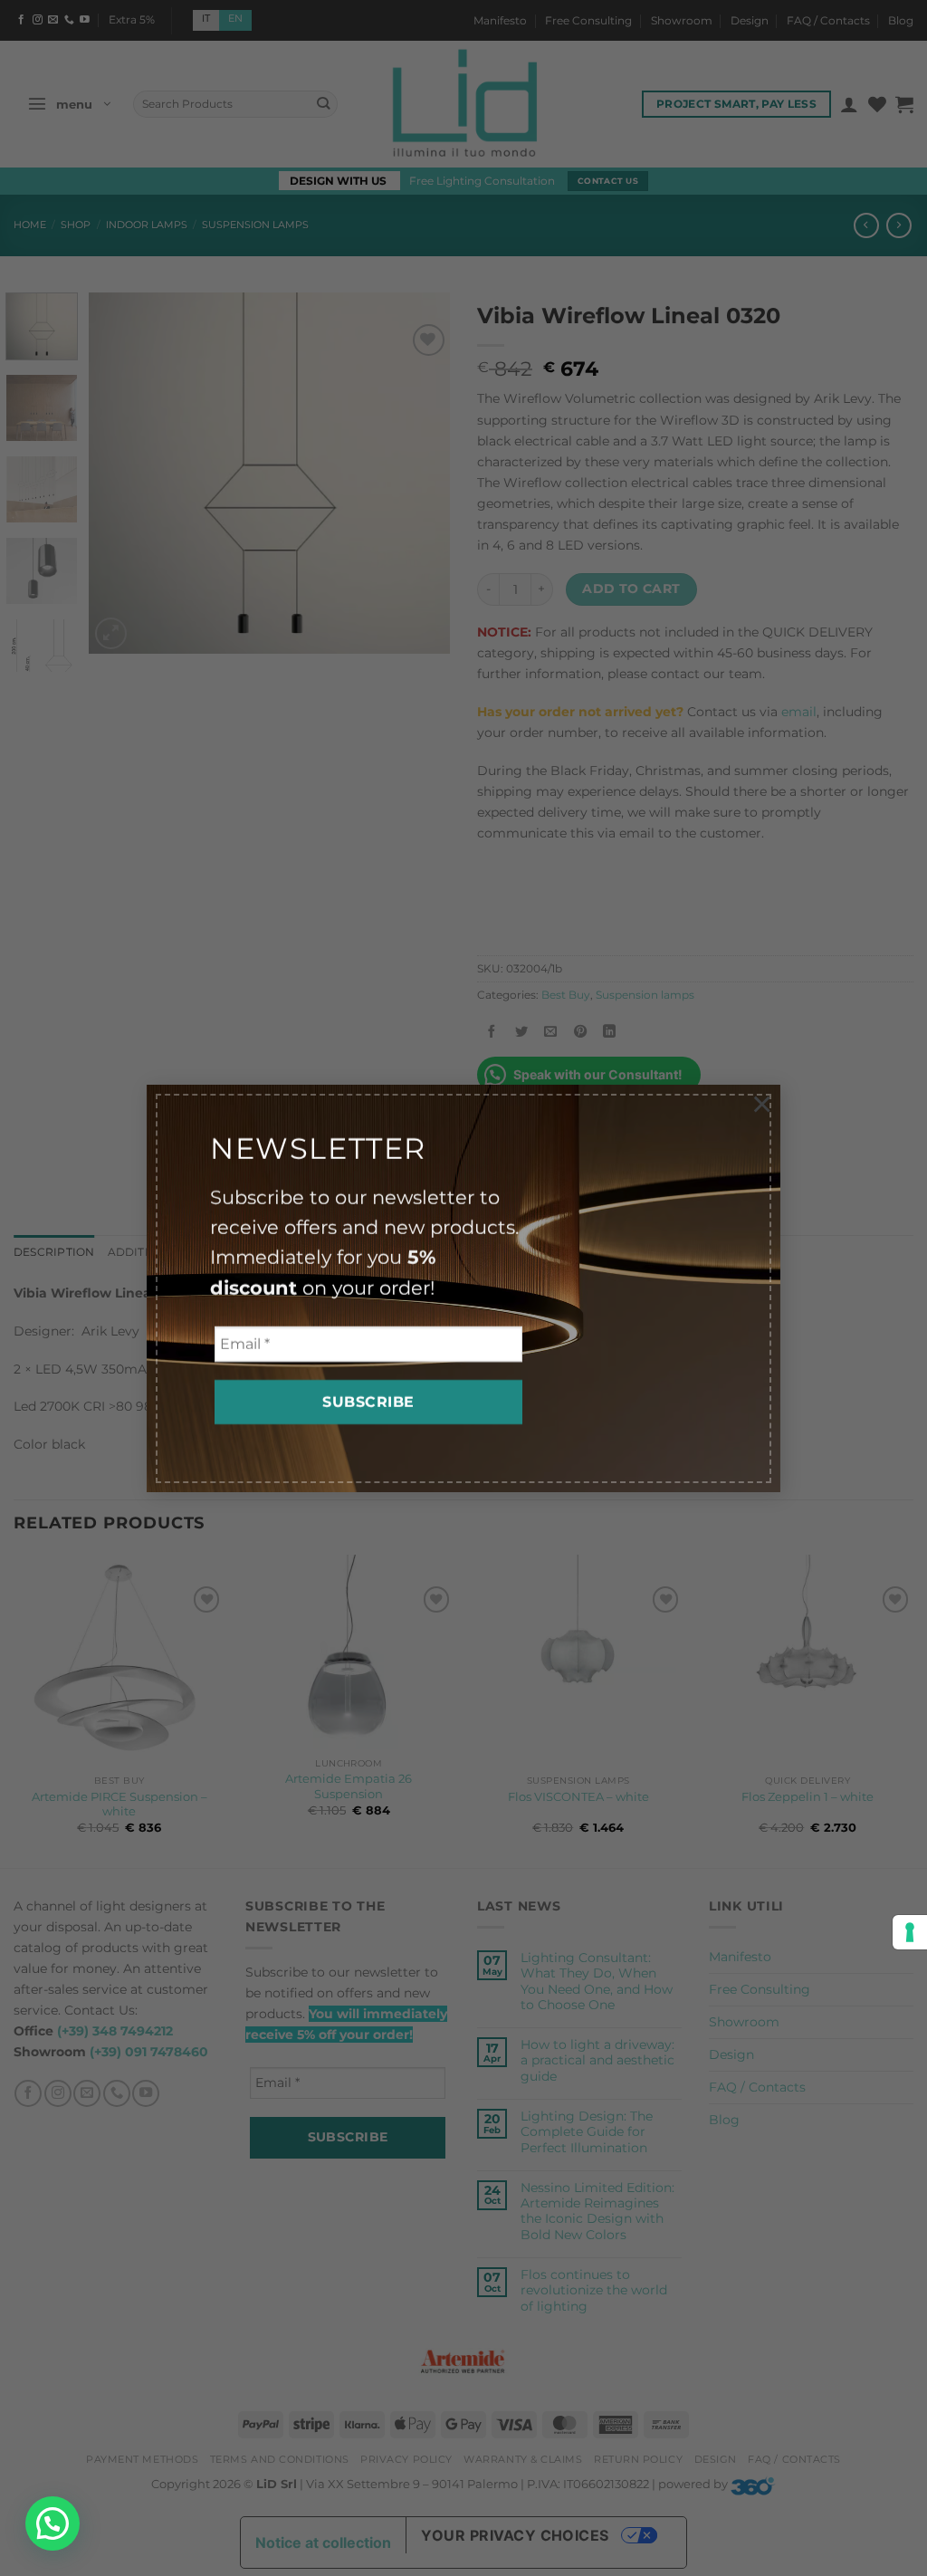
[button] (53, 2523)
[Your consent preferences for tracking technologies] (910, 1932)
